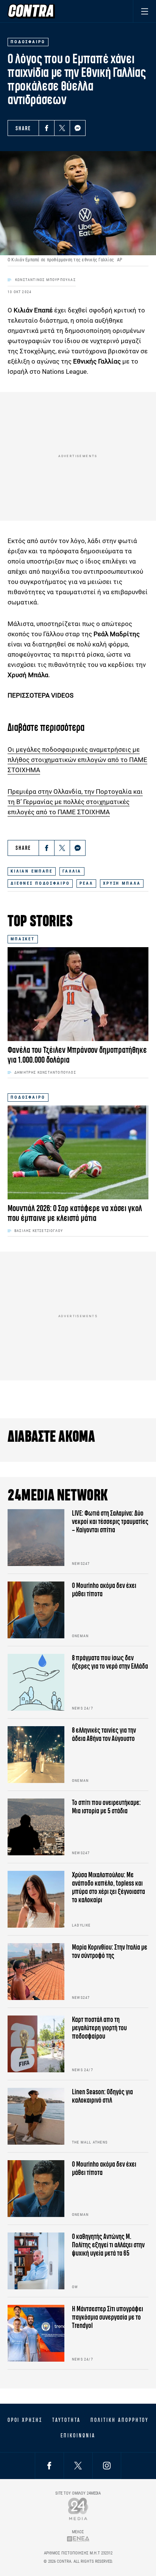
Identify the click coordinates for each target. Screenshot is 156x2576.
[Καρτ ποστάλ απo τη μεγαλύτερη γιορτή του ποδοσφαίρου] (36, 2044)
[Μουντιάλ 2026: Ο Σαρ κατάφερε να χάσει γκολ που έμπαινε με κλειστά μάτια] (78, 1152)
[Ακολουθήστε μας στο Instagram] (107, 2466)
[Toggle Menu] (144, 11)
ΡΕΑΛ (86, 883)
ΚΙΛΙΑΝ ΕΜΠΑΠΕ (32, 871)
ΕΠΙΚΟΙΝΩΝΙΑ (78, 2435)
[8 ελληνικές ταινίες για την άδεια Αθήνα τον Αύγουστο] (36, 1755)
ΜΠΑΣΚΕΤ (23, 939)
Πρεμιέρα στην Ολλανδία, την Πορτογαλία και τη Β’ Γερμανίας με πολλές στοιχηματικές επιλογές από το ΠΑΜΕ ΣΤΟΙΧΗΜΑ (75, 802)
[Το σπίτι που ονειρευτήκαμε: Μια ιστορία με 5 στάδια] (36, 1827)
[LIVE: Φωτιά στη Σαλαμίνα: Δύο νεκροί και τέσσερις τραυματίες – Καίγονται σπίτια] (36, 1538)
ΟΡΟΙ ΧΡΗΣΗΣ (25, 2420)
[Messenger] (78, 128)
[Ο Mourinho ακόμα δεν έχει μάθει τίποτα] (36, 1610)
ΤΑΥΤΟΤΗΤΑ (66, 2420)
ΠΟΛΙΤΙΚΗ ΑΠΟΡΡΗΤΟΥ (119, 2420)
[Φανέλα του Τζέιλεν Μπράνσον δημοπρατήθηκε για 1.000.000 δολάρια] (78, 994)
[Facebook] (47, 128)
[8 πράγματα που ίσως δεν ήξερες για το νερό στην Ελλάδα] (36, 1682)
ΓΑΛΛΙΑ (72, 871)
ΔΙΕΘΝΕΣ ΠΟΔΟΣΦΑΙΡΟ (40, 883)
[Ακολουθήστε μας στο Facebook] (49, 2466)
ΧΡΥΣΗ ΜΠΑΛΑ (122, 883)
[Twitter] (62, 128)
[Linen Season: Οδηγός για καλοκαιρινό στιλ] (36, 2116)
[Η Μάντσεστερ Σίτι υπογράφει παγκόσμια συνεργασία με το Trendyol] (36, 2333)
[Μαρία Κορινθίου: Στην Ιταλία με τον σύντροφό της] (36, 1972)
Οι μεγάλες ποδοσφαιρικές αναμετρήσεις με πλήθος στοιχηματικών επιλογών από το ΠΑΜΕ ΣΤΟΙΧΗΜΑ (77, 760)
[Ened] (78, 2539)
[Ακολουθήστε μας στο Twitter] (78, 2466)
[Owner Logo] (78, 2509)
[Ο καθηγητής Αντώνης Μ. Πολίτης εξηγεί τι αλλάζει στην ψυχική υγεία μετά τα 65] (36, 2261)
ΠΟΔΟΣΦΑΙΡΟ (28, 1097)
